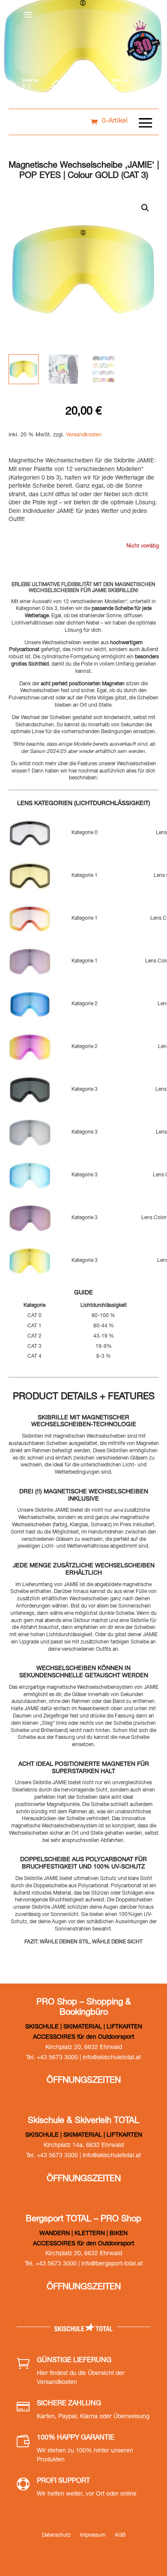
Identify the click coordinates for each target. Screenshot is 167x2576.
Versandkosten (84, 435)
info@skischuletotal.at (112, 2058)
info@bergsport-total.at (112, 2264)
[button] (145, 208)
